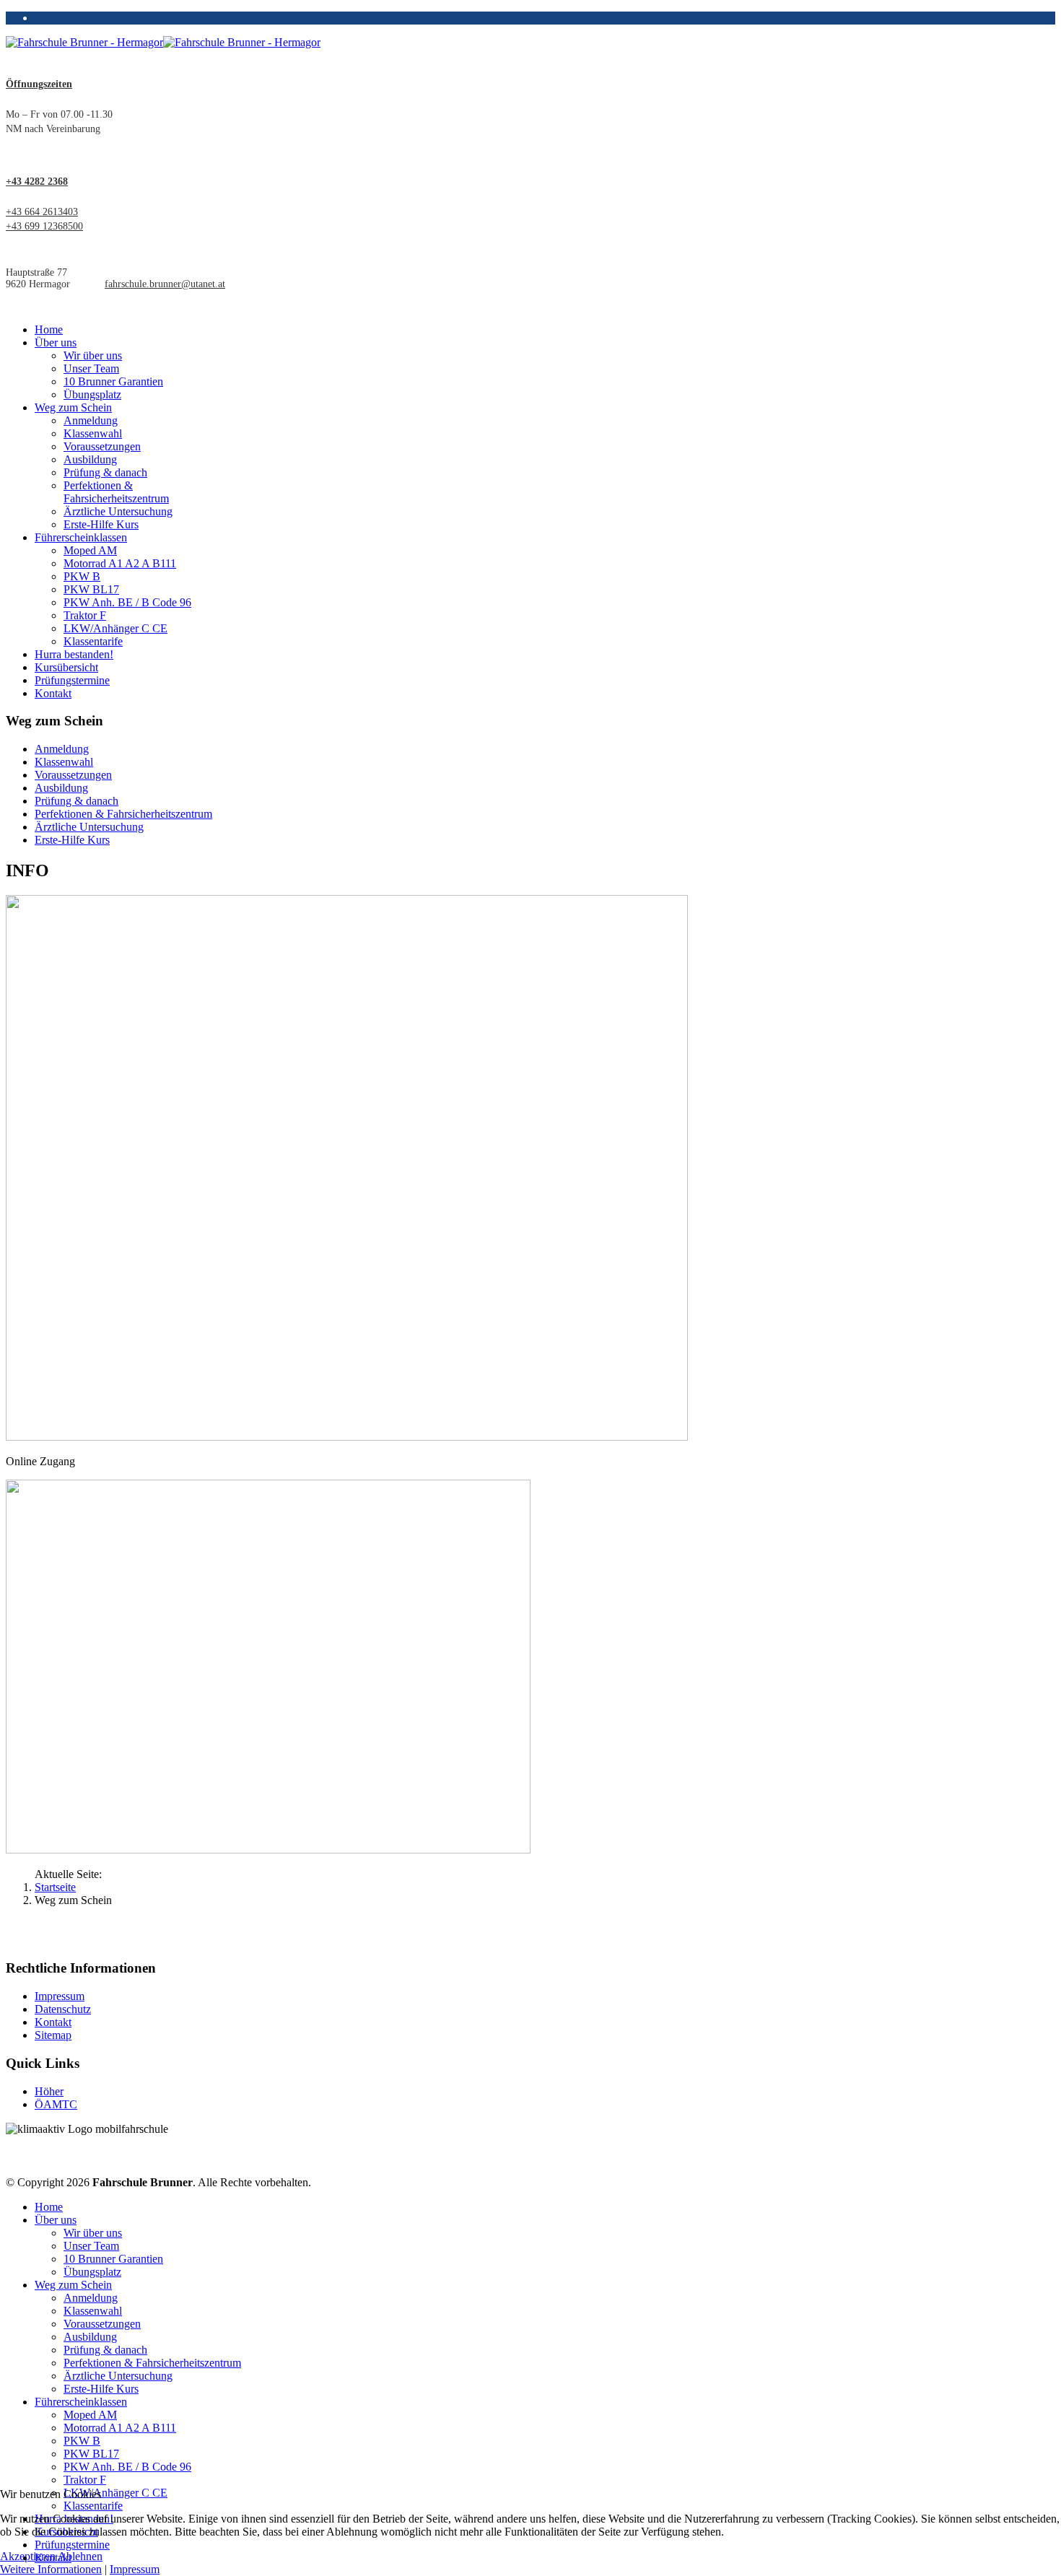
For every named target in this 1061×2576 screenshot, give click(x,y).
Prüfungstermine (72, 680)
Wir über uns (93, 355)
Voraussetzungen (102, 446)
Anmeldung (91, 420)
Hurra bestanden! (74, 654)
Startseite (55, 1887)
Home (49, 329)
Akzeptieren (28, 2556)
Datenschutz (63, 2009)
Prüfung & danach (105, 472)
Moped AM (90, 550)
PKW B (82, 576)
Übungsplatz (92, 394)
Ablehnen (80, 2556)
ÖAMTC (56, 2104)
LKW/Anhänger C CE (115, 628)
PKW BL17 (91, 589)
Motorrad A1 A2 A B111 (120, 563)
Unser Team (91, 368)
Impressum (60, 1996)
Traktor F (85, 615)
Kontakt (53, 693)
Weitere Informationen (51, 2569)
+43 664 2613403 (42, 212)
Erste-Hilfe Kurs (101, 524)
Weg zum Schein (73, 407)
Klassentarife (93, 641)
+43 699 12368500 (44, 226)
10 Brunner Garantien (113, 381)
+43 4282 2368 (37, 182)
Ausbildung (90, 459)
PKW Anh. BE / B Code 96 (127, 602)
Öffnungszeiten (39, 84)
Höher (49, 2091)
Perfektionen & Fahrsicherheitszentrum (116, 492)
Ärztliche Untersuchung (118, 511)
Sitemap (53, 2035)
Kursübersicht (66, 667)
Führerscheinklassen (81, 537)
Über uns (56, 342)
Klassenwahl (93, 433)
